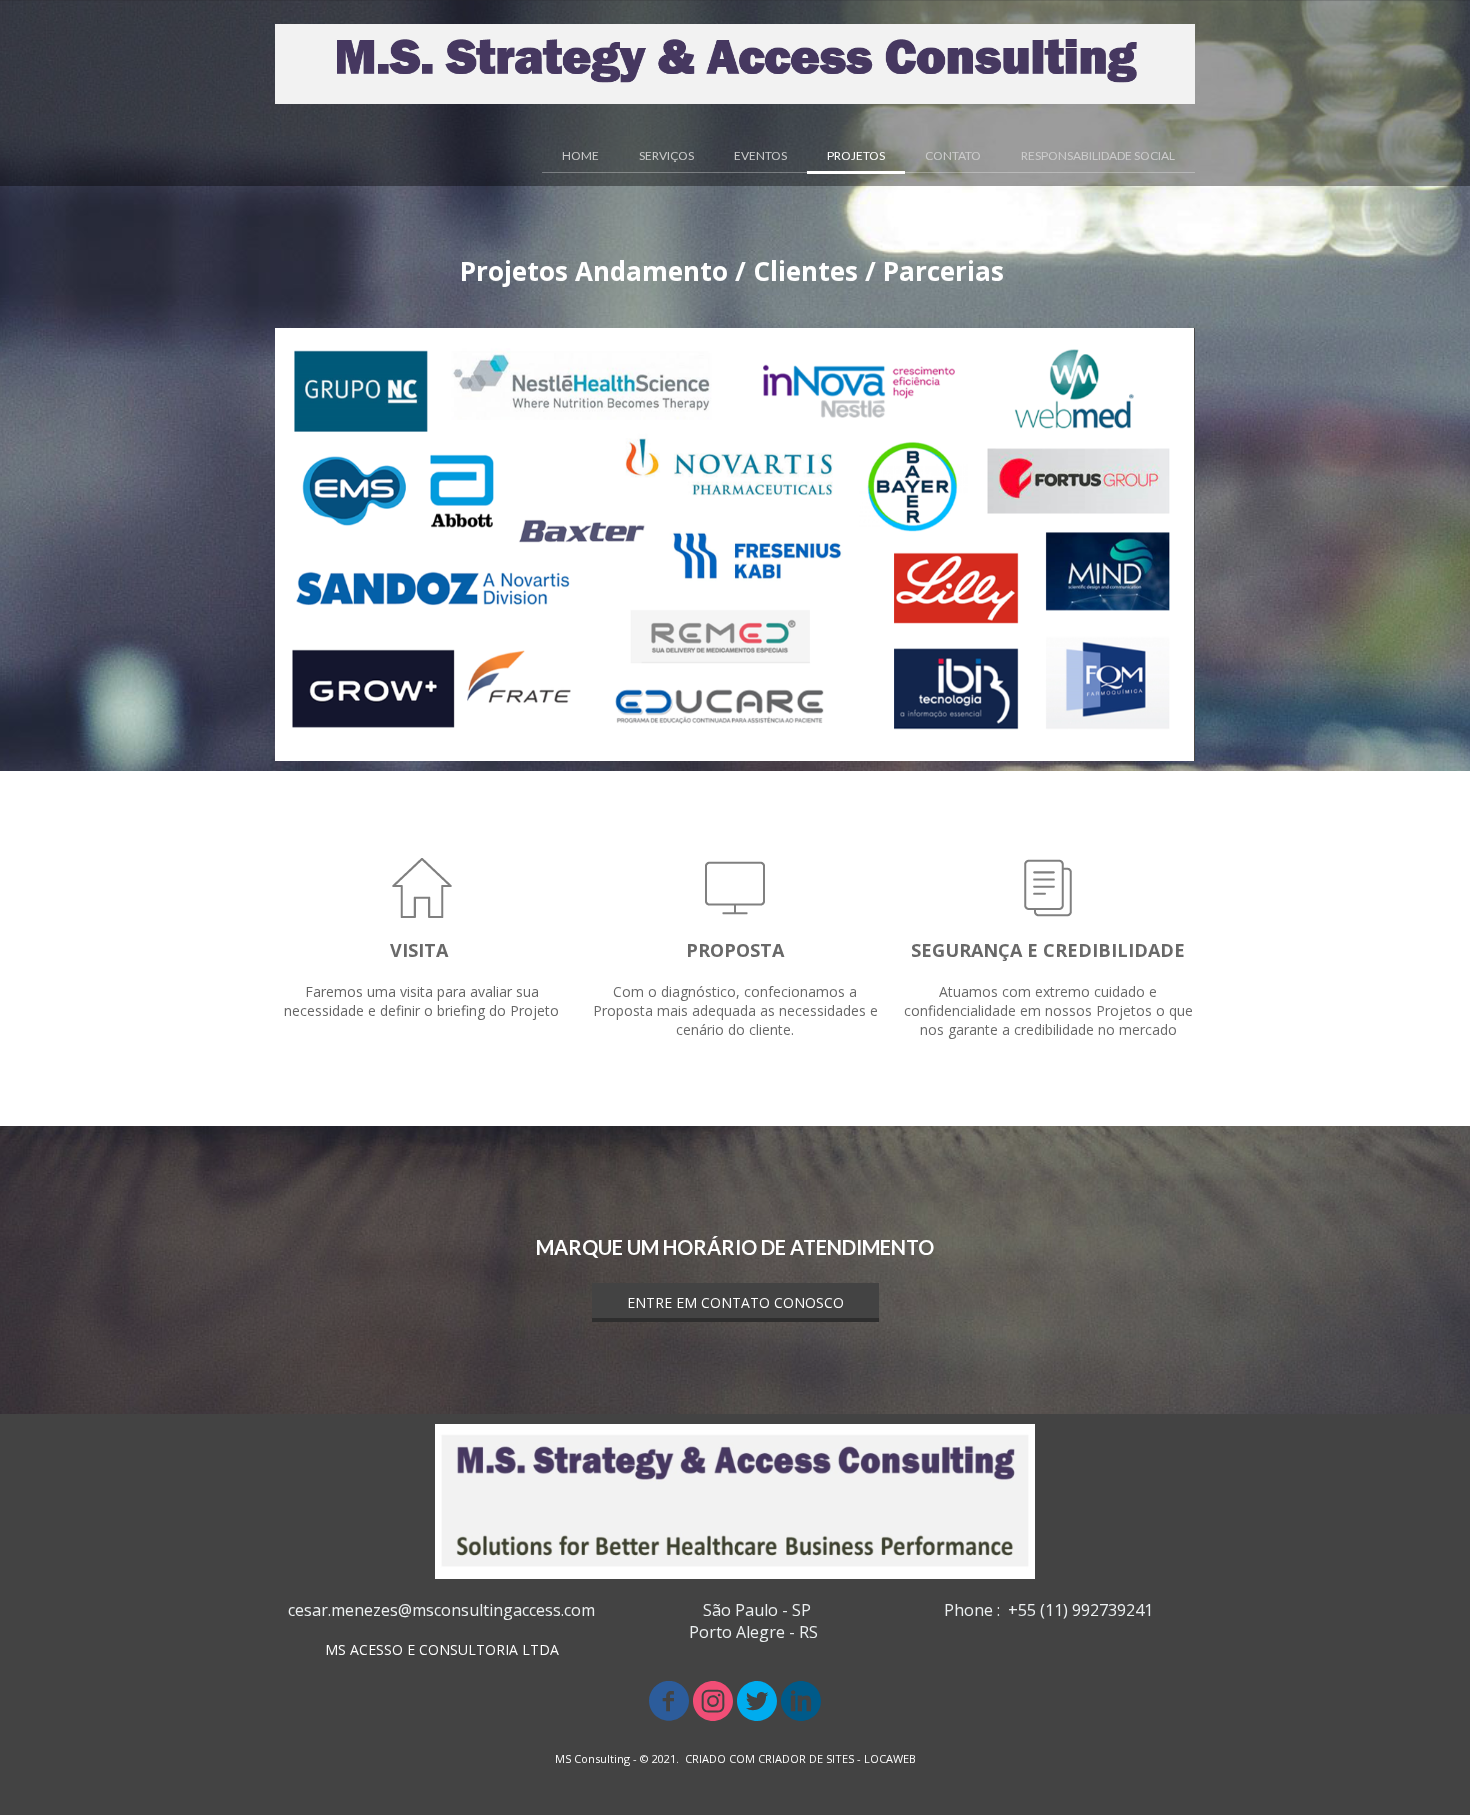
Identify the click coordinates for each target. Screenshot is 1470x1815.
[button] (735, 1302)
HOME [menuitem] (580, 155)
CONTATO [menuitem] (953, 155)
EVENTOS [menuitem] (760, 155)
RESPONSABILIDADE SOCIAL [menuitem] (1098, 155)
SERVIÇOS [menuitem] (666, 155)
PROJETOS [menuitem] (856, 155)
